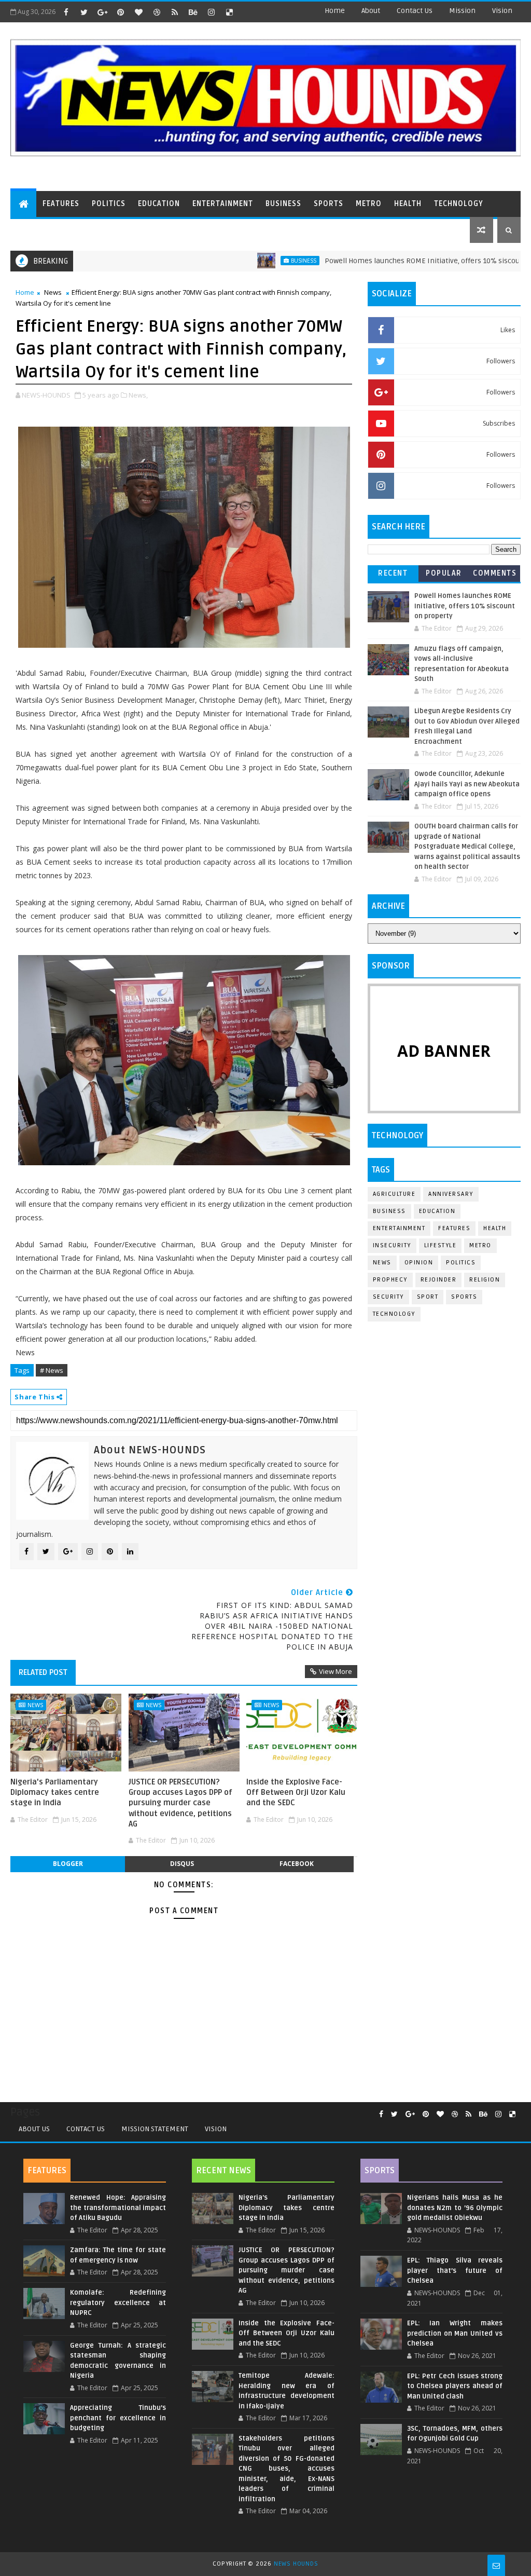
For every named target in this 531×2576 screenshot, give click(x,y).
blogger (68, 1864)
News (53, 292)
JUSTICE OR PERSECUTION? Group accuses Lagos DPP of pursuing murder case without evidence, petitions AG (180, 1803)
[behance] (193, 12)
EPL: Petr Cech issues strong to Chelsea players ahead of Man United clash (455, 2386)
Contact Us (86, 2129)
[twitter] (84, 12)
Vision (502, 11)
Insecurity (392, 1245)
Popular (444, 573)
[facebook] (66, 12)
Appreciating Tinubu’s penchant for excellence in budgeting (118, 2418)
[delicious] (229, 12)
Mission (462, 11)
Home (335, 11)
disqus (182, 1864)
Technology (459, 204)
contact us (415, 11)
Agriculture (394, 1194)
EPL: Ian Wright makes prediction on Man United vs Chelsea (455, 2333)
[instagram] (211, 12)
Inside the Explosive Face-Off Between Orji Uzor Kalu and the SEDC (296, 1793)
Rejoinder (439, 1280)
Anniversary (451, 1194)
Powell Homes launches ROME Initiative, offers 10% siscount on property (395, 261)
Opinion (419, 1263)
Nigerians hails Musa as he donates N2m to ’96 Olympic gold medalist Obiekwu (455, 2208)
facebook (297, 1864)
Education (159, 204)
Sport (428, 1297)
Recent (393, 573)
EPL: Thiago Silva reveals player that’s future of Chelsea (455, 2271)
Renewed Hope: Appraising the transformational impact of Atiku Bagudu (118, 2208)
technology (394, 1314)
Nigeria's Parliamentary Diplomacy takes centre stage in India (55, 1793)
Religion (485, 1280)
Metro (369, 204)
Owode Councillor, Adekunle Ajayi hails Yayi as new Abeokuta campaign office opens (467, 784)
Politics (109, 204)
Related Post (43, 1672)
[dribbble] (157, 12)
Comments (495, 573)
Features (61, 204)
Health (408, 204)
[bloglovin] (138, 12)
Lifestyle (441, 1245)
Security (388, 1297)
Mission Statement (155, 2129)
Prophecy (390, 1280)
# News (52, 1370)
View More (336, 1671)
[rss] (175, 12)
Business (283, 204)
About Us (34, 2129)
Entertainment (223, 204)
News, (138, 395)
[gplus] (102, 12)
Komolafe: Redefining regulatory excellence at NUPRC (118, 2303)
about (371, 11)
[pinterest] (120, 12)
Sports (329, 204)
